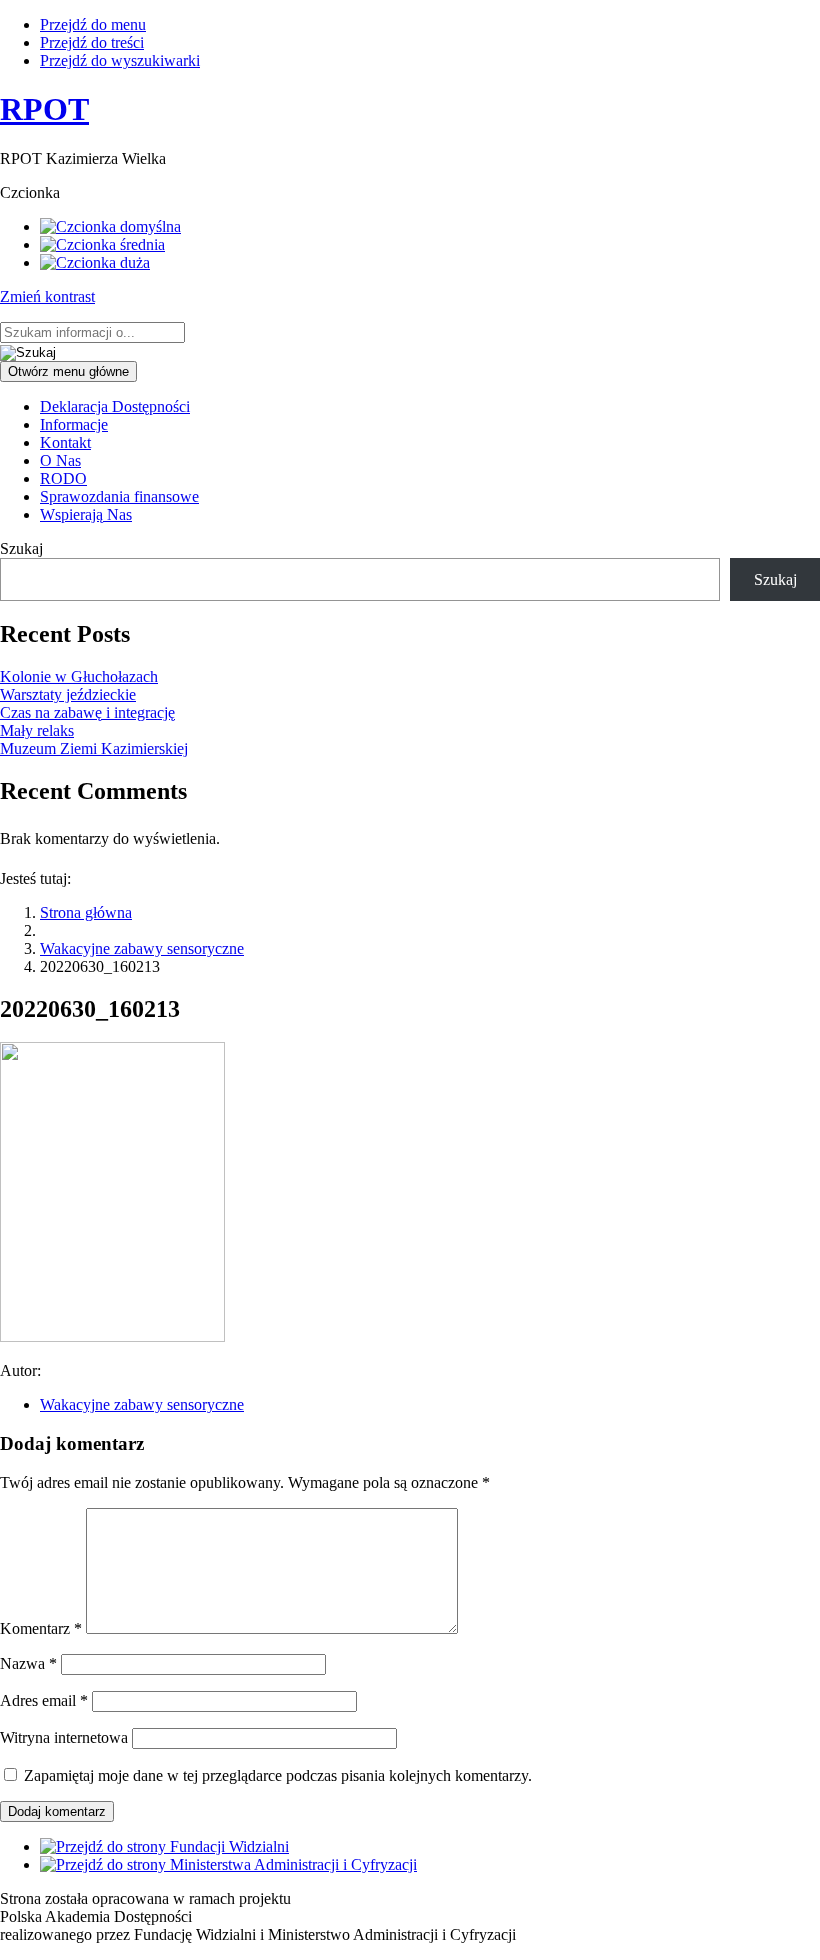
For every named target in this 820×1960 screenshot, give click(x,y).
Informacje (74, 424)
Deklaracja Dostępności (115, 406)
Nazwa (28, 1663)
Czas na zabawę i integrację (87, 712)
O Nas (60, 460)
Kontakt (65, 442)
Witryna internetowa (64, 1737)
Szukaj (21, 548)
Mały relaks (37, 730)
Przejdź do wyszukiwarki (120, 60)
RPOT (44, 109)
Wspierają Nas (86, 514)
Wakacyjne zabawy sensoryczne (142, 948)
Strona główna (86, 912)
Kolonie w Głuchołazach (79, 676)
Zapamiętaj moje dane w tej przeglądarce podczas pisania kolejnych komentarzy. (278, 1775)
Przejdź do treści (92, 42)
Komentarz (41, 1628)
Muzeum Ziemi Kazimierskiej (94, 748)
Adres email (44, 1700)
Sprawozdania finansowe (119, 496)
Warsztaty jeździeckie (68, 694)
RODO (63, 478)
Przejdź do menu (93, 24)
